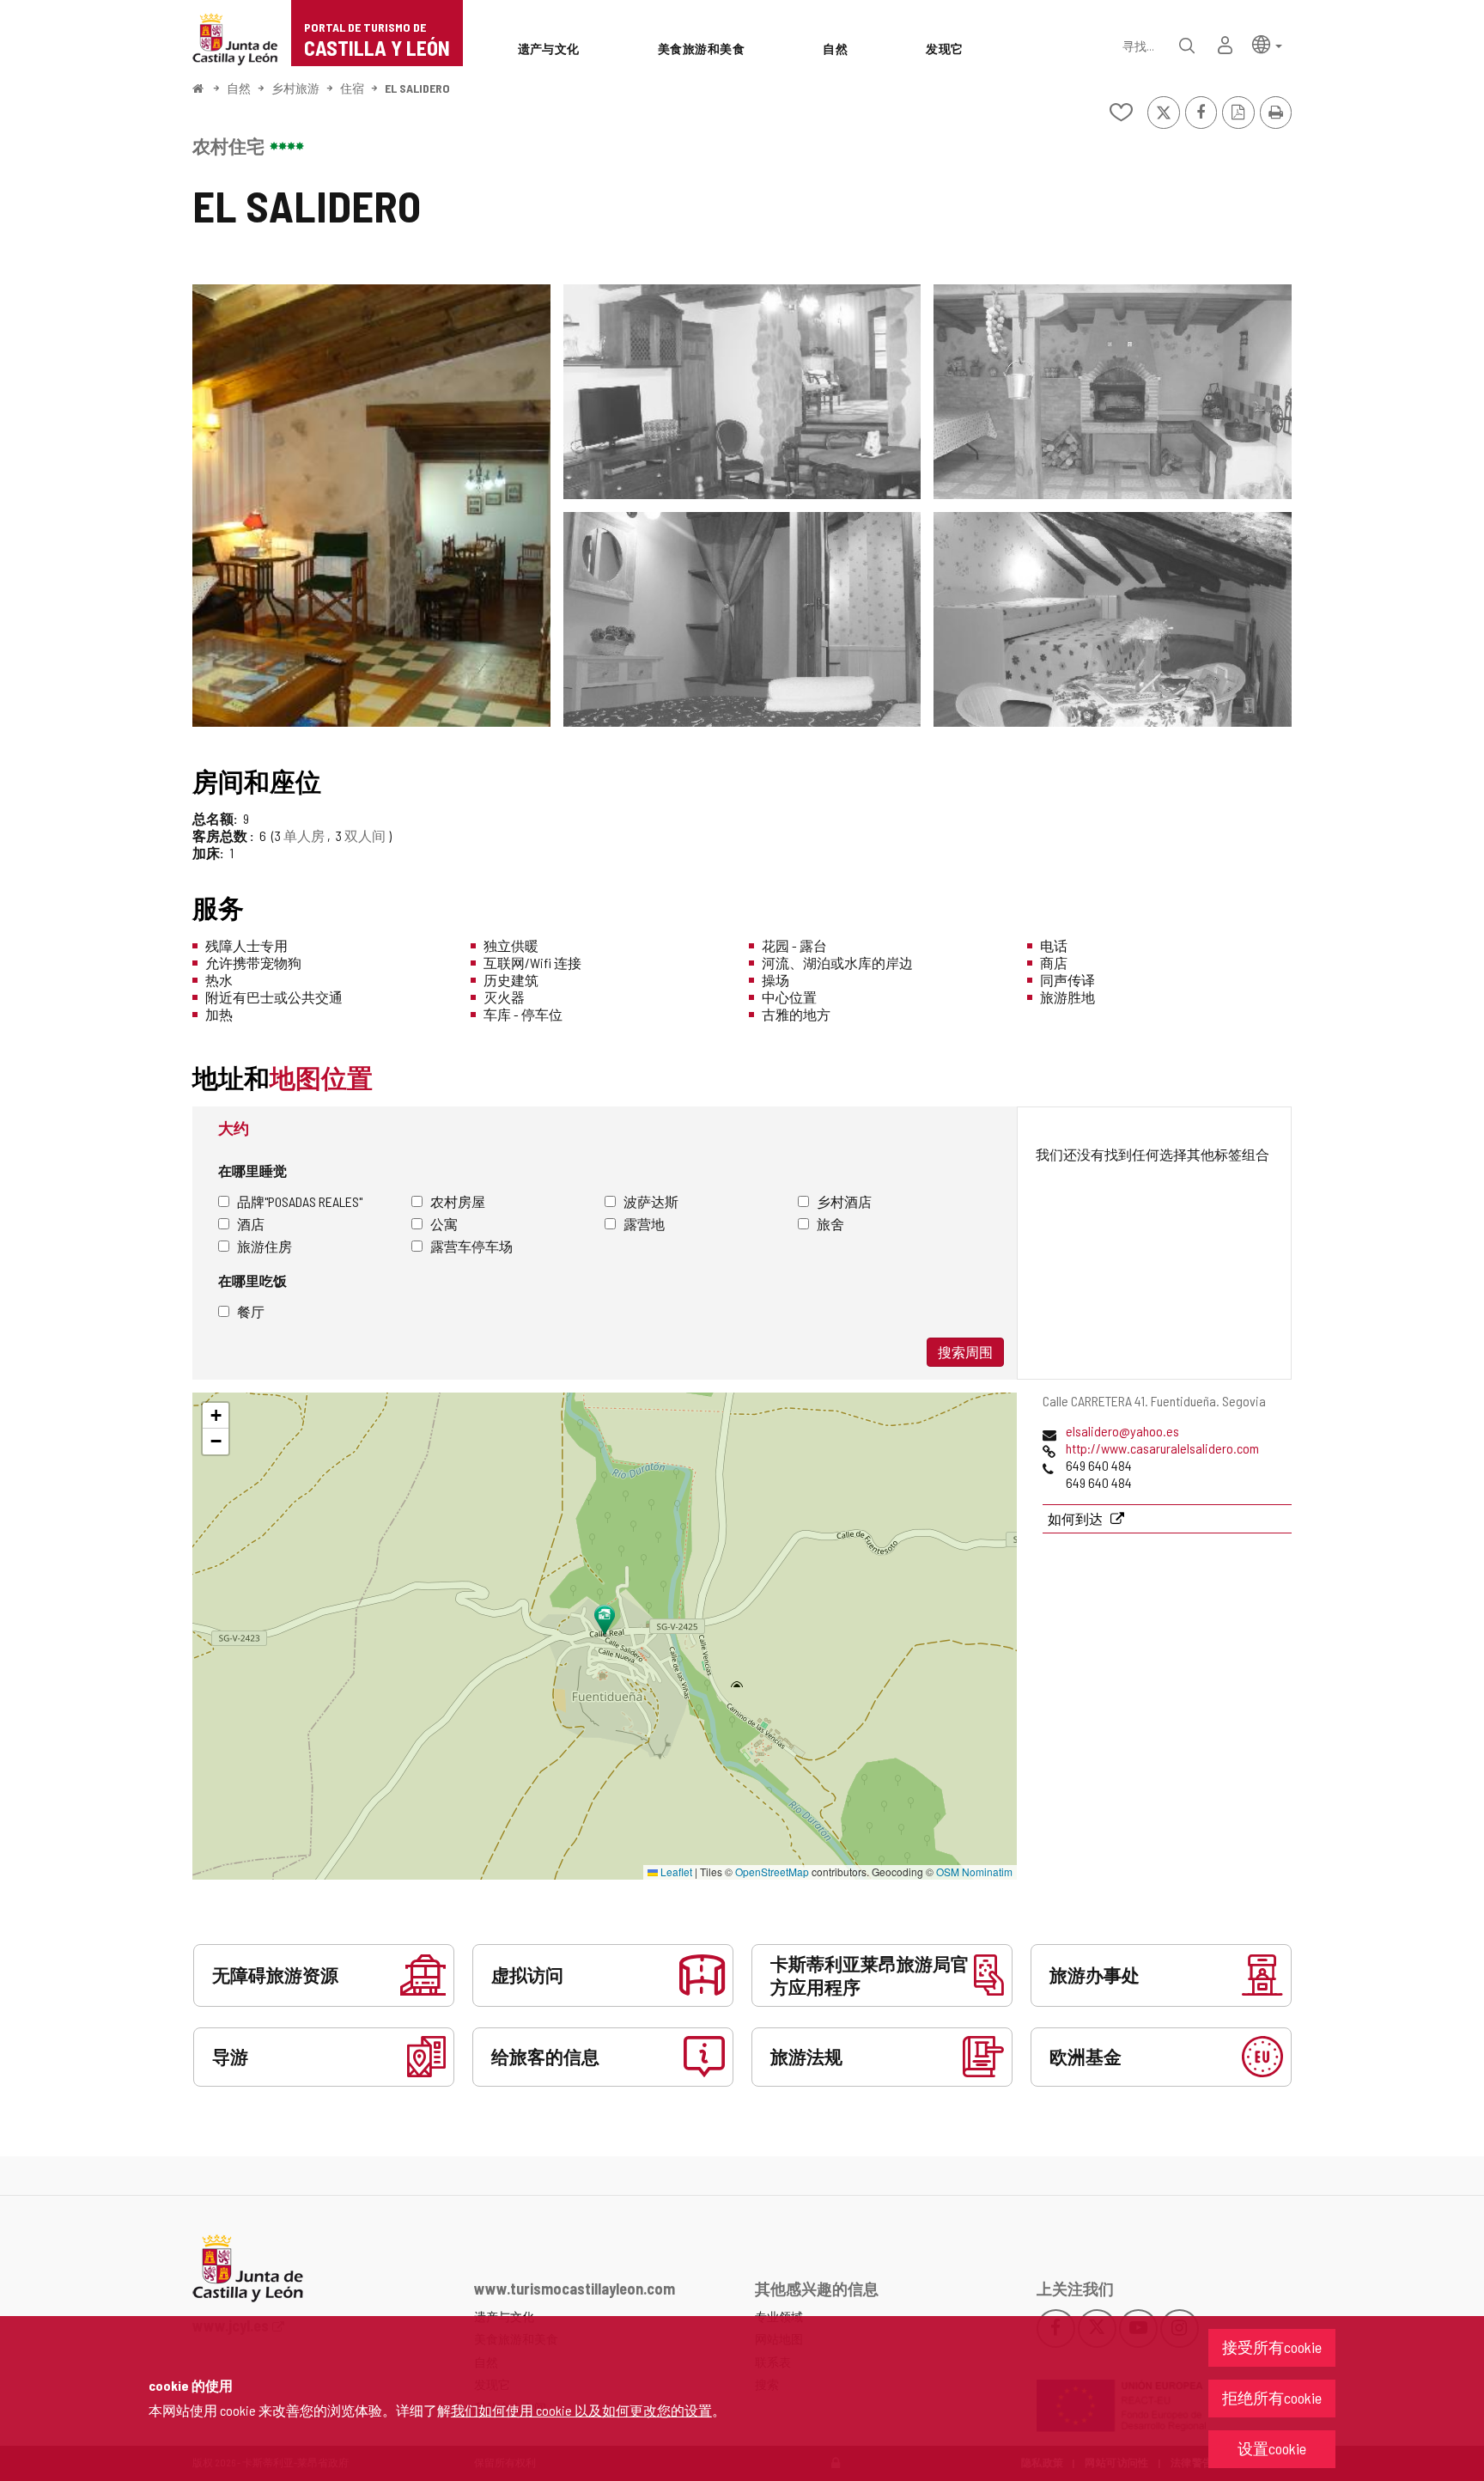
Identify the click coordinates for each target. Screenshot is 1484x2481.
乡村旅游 (295, 88)
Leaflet (675, 1871)
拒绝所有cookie (1272, 2398)
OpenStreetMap (772, 1871)
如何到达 (1077, 1518)
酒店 (251, 1224)
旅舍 (830, 1224)
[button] (1267, 43)
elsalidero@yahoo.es (1122, 1431)
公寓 (444, 1224)
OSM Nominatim (974, 1871)
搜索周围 (965, 1352)
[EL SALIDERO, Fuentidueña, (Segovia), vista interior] (371, 506)
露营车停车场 (471, 1246)
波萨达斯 (651, 1201)
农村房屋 (458, 1201)
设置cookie (1272, 2448)
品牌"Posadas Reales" (300, 1201)
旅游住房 (265, 1246)
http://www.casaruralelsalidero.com (1162, 1448)
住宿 (352, 88)
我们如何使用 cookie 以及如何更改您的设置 (581, 2410)
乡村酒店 (844, 1201)
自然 (239, 88)
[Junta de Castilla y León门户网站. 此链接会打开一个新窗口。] (235, 37)
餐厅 (251, 1311)
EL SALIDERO (417, 88)
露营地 (644, 1224)
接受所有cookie (1272, 2347)
